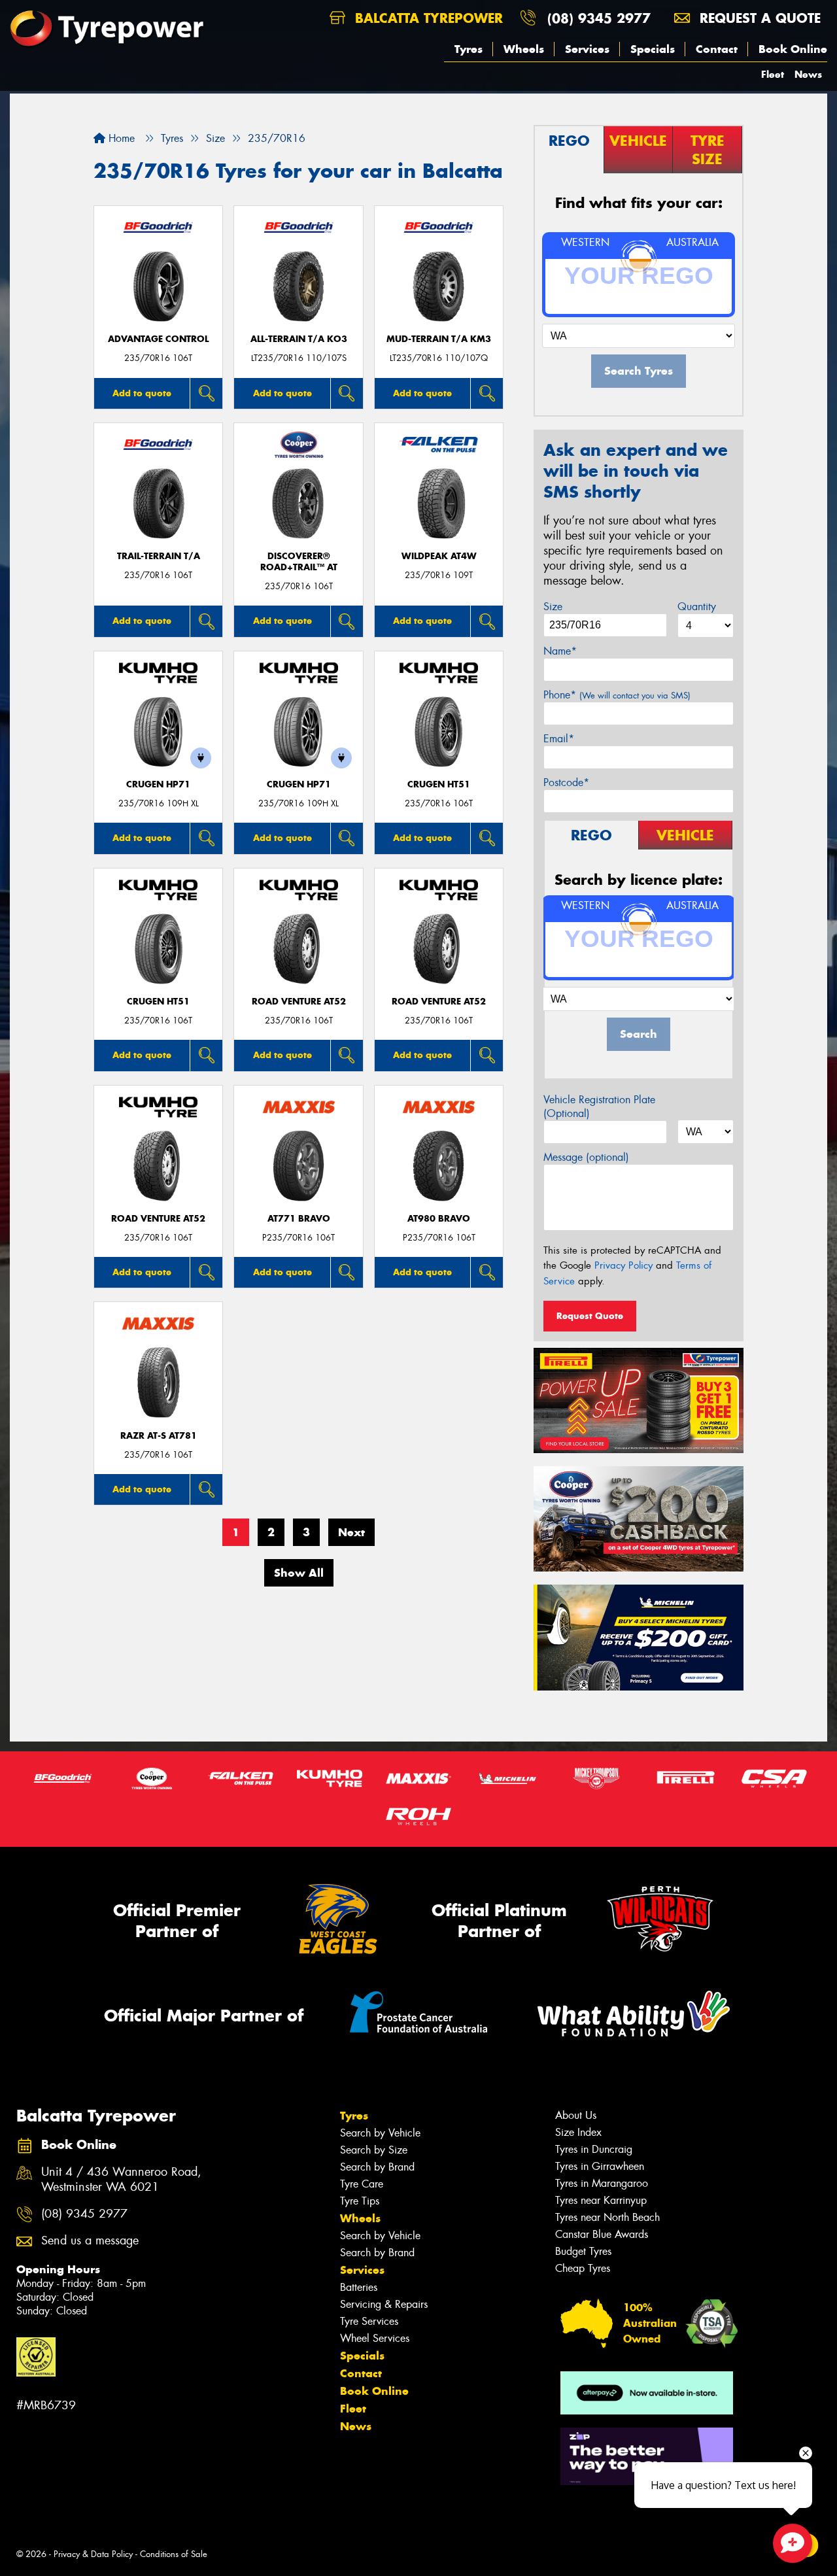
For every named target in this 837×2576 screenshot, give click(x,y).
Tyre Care (362, 2184)
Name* (560, 651)
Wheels (524, 49)
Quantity (697, 607)
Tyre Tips (360, 2201)
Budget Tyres (583, 2251)
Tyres (469, 49)
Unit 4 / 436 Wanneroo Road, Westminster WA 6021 (121, 2180)
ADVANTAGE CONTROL (158, 339)
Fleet (773, 74)
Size (553, 607)
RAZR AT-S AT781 (159, 1436)
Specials (653, 49)
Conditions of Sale (174, 2554)
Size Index (578, 2132)
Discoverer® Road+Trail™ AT (299, 562)
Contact (717, 49)
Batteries (359, 2287)
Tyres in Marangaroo (602, 2183)
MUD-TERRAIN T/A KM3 (439, 339)
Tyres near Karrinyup (601, 2200)
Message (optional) (586, 1157)
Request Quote (590, 1316)
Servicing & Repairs (384, 2304)
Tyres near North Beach (607, 2217)
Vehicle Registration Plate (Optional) (599, 1107)
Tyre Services (369, 2321)
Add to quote (142, 393)
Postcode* (566, 782)
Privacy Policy (623, 1265)
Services (587, 49)
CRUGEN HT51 (439, 784)
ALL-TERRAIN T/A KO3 (299, 339)
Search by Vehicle (380, 2133)
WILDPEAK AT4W (439, 556)
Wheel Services (375, 2338)
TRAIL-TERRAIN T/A (159, 556)
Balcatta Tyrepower (427, 18)
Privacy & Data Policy (93, 2554)
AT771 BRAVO (299, 1219)
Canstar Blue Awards (602, 2234)
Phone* (617, 695)
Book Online (793, 49)
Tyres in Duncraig (594, 2149)
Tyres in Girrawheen (600, 2166)
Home (120, 138)
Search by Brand (377, 2167)
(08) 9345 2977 (599, 18)
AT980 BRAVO (439, 1219)
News (808, 74)
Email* (559, 739)
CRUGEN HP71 (158, 784)
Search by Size (374, 2150)
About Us (576, 2115)
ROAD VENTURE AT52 (299, 1002)
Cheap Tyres (583, 2268)
